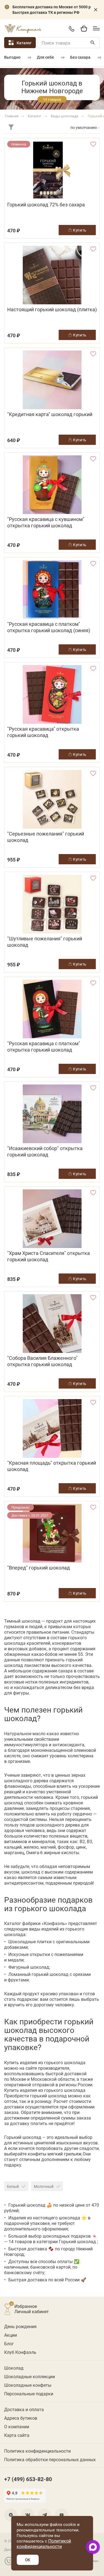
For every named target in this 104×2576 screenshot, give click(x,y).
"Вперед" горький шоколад (39, 1568)
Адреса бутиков (21, 2418)
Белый (13, 2186)
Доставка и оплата (24, 2409)
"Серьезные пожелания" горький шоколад (46, 837)
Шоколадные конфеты (28, 2385)
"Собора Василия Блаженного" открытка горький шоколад (42, 1361)
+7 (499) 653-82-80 (71, 29)
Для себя (45, 57)
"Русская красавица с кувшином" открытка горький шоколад (46, 522)
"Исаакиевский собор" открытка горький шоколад (45, 1151)
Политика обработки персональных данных (50, 2459)
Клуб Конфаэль (20, 2352)
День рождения (20, 2326)
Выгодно (12, 57)
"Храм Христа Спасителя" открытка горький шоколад (49, 1256)
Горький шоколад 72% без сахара (46, 205)
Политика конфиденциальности (37, 2451)
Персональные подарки (29, 2394)
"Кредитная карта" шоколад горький (50, 414)
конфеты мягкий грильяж (55, 2154)
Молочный (44, 2186)
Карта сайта (17, 2435)
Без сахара (80, 57)
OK (28, 2560)
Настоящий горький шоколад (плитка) (52, 309)
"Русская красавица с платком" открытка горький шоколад (44, 1047)
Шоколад (14, 2368)
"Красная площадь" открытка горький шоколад (52, 1466)
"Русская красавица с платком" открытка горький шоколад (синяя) (49, 627)
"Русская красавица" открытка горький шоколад (43, 732)
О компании (17, 2426)
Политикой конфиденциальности (44, 2543)
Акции (11, 2335)
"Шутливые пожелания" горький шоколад (45, 942)
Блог (9, 2343)
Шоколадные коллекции (30, 2376)
